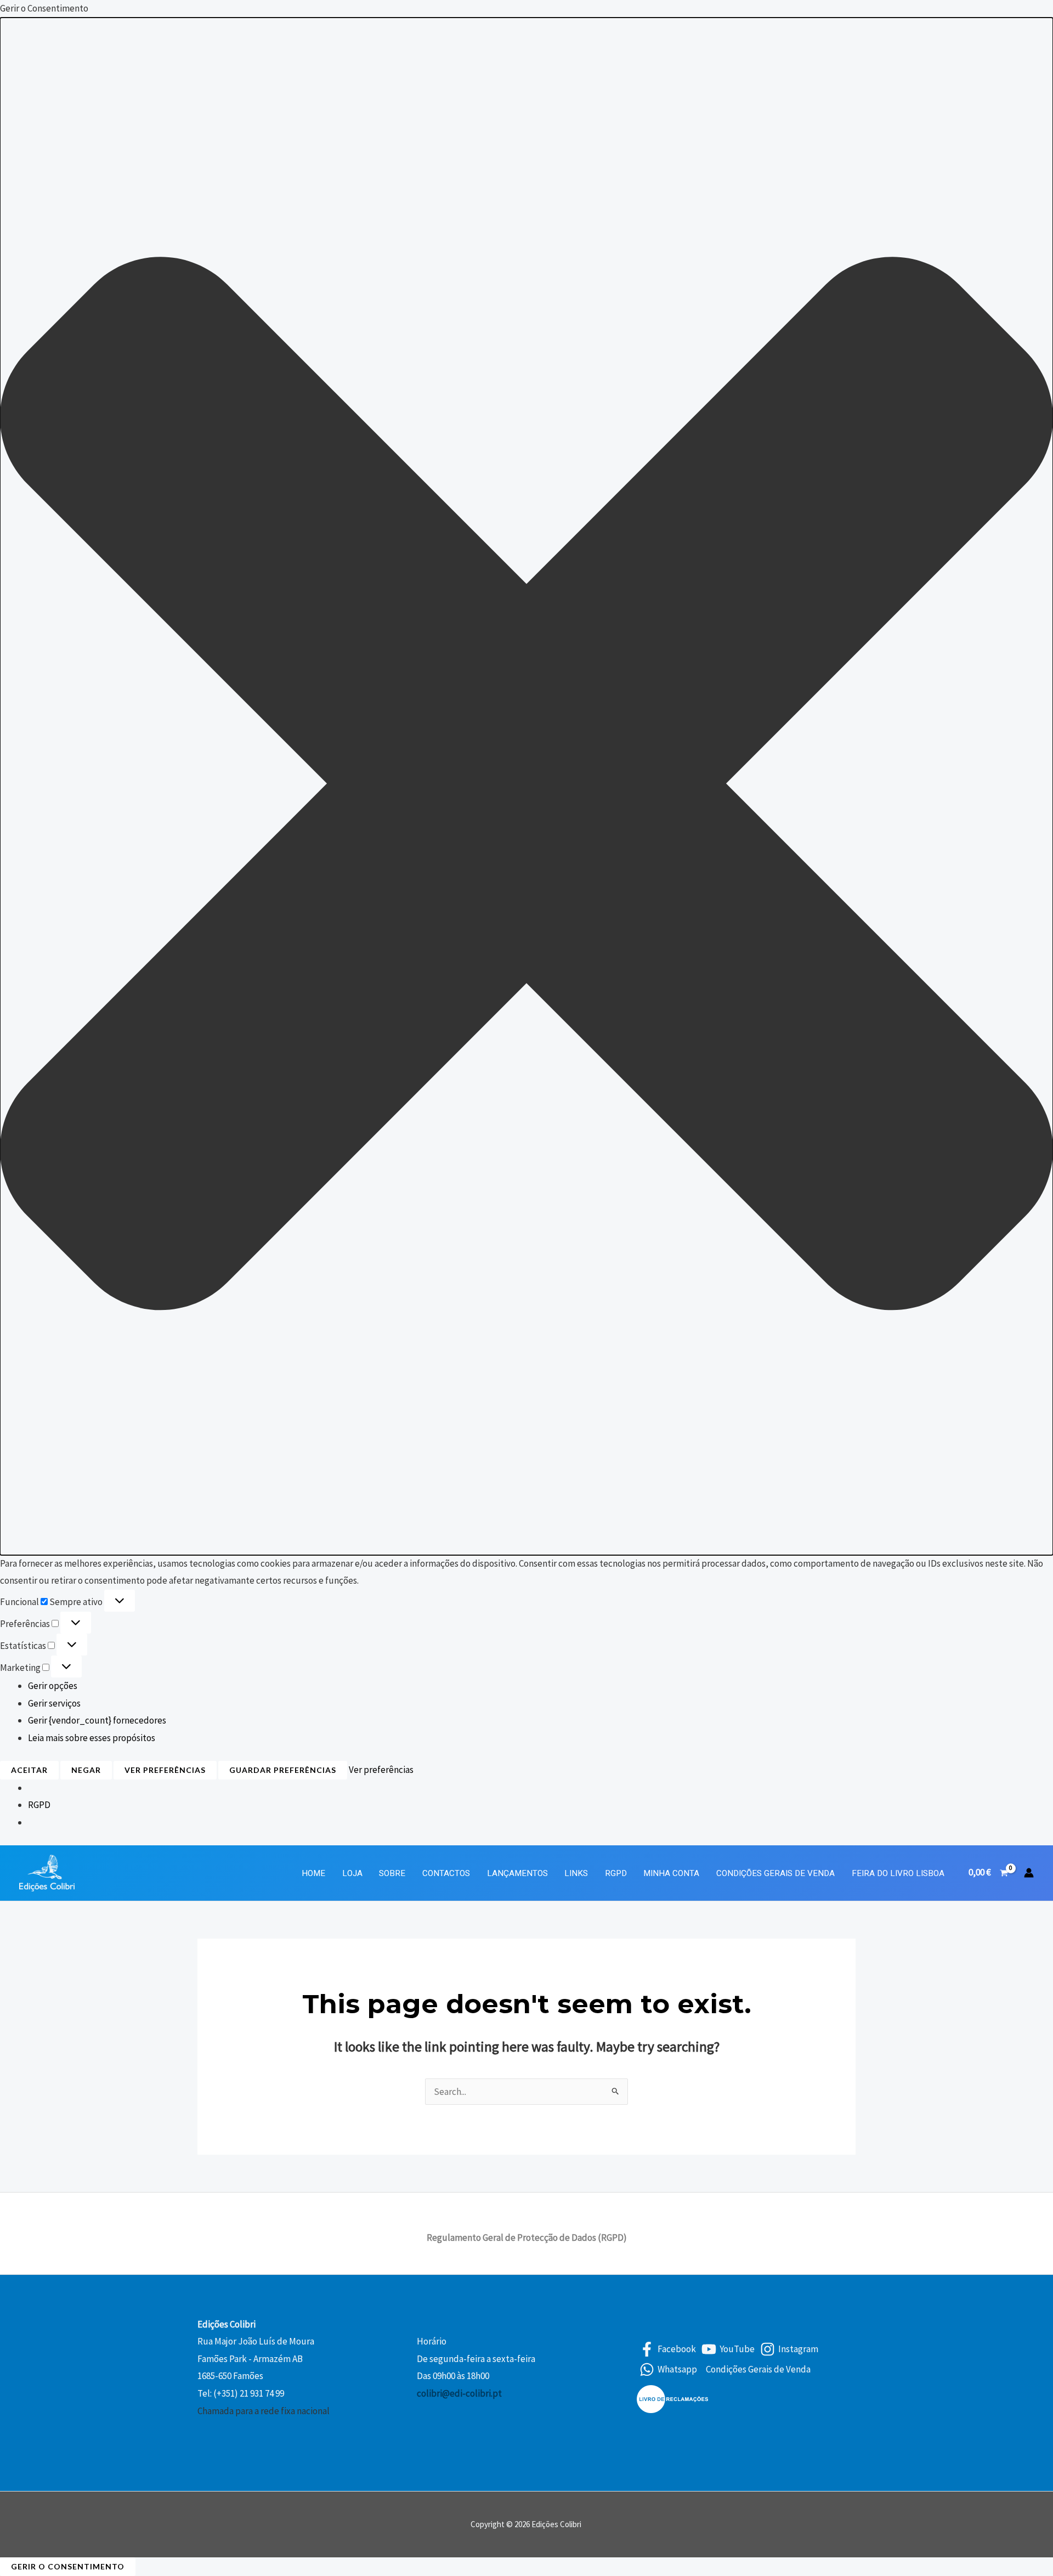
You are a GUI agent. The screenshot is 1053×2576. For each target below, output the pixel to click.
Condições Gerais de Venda (775, 1873)
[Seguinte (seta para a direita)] (1034, 1288)
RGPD (39, 1805)
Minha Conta (671, 1873)
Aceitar (29, 1770)
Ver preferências (165, 1770)
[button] (526, 786)
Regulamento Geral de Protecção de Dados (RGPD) (527, 2238)
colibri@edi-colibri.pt (459, 2393)
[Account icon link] (1029, 1873)
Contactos (446, 1873)
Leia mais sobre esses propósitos (92, 1738)
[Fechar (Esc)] (1041, 12)
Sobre (392, 1873)
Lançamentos (517, 1873)
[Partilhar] (1017, 12)
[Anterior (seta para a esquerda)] (19, 1288)
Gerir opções (53, 1686)
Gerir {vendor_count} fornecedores (97, 1720)
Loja (352, 1873)
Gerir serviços (54, 1703)
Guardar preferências (283, 1770)
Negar (86, 1770)
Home (313, 1873)
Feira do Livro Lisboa (898, 1873)
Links (576, 1873)
